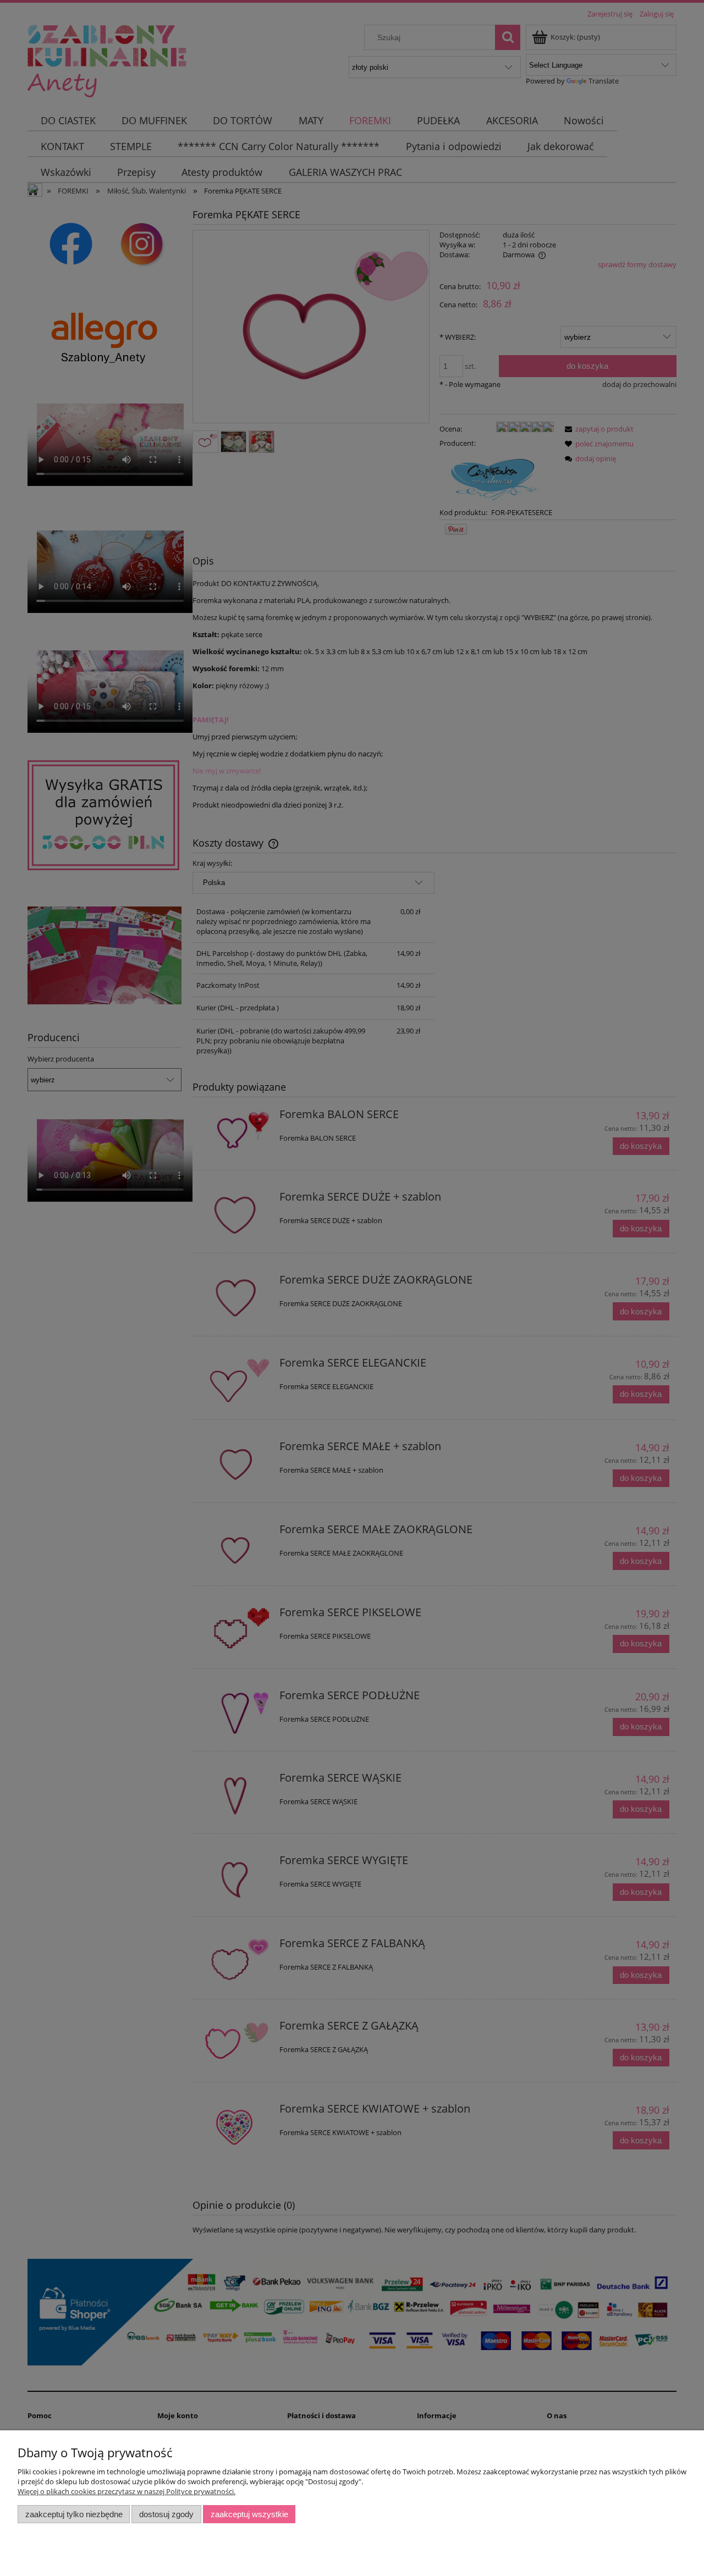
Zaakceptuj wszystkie (249, 2514)
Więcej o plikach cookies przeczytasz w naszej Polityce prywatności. (127, 2491)
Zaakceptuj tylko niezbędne (74, 2514)
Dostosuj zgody (166, 2514)
